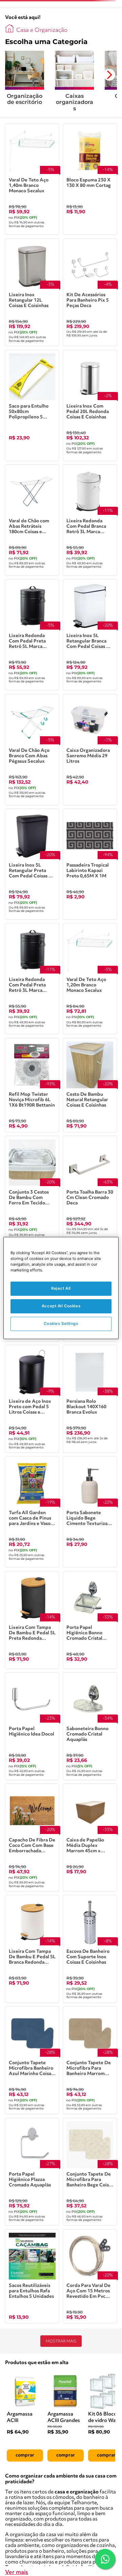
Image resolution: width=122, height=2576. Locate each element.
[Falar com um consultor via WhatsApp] (105, 2559)
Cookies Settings (61, 1324)
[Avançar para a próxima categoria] (109, 75)
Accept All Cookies (61, 1306)
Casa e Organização (42, 30)
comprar (25, 2455)
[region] (61, 1288)
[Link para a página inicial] (9, 28)
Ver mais (17, 2572)
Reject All (61, 1288)
